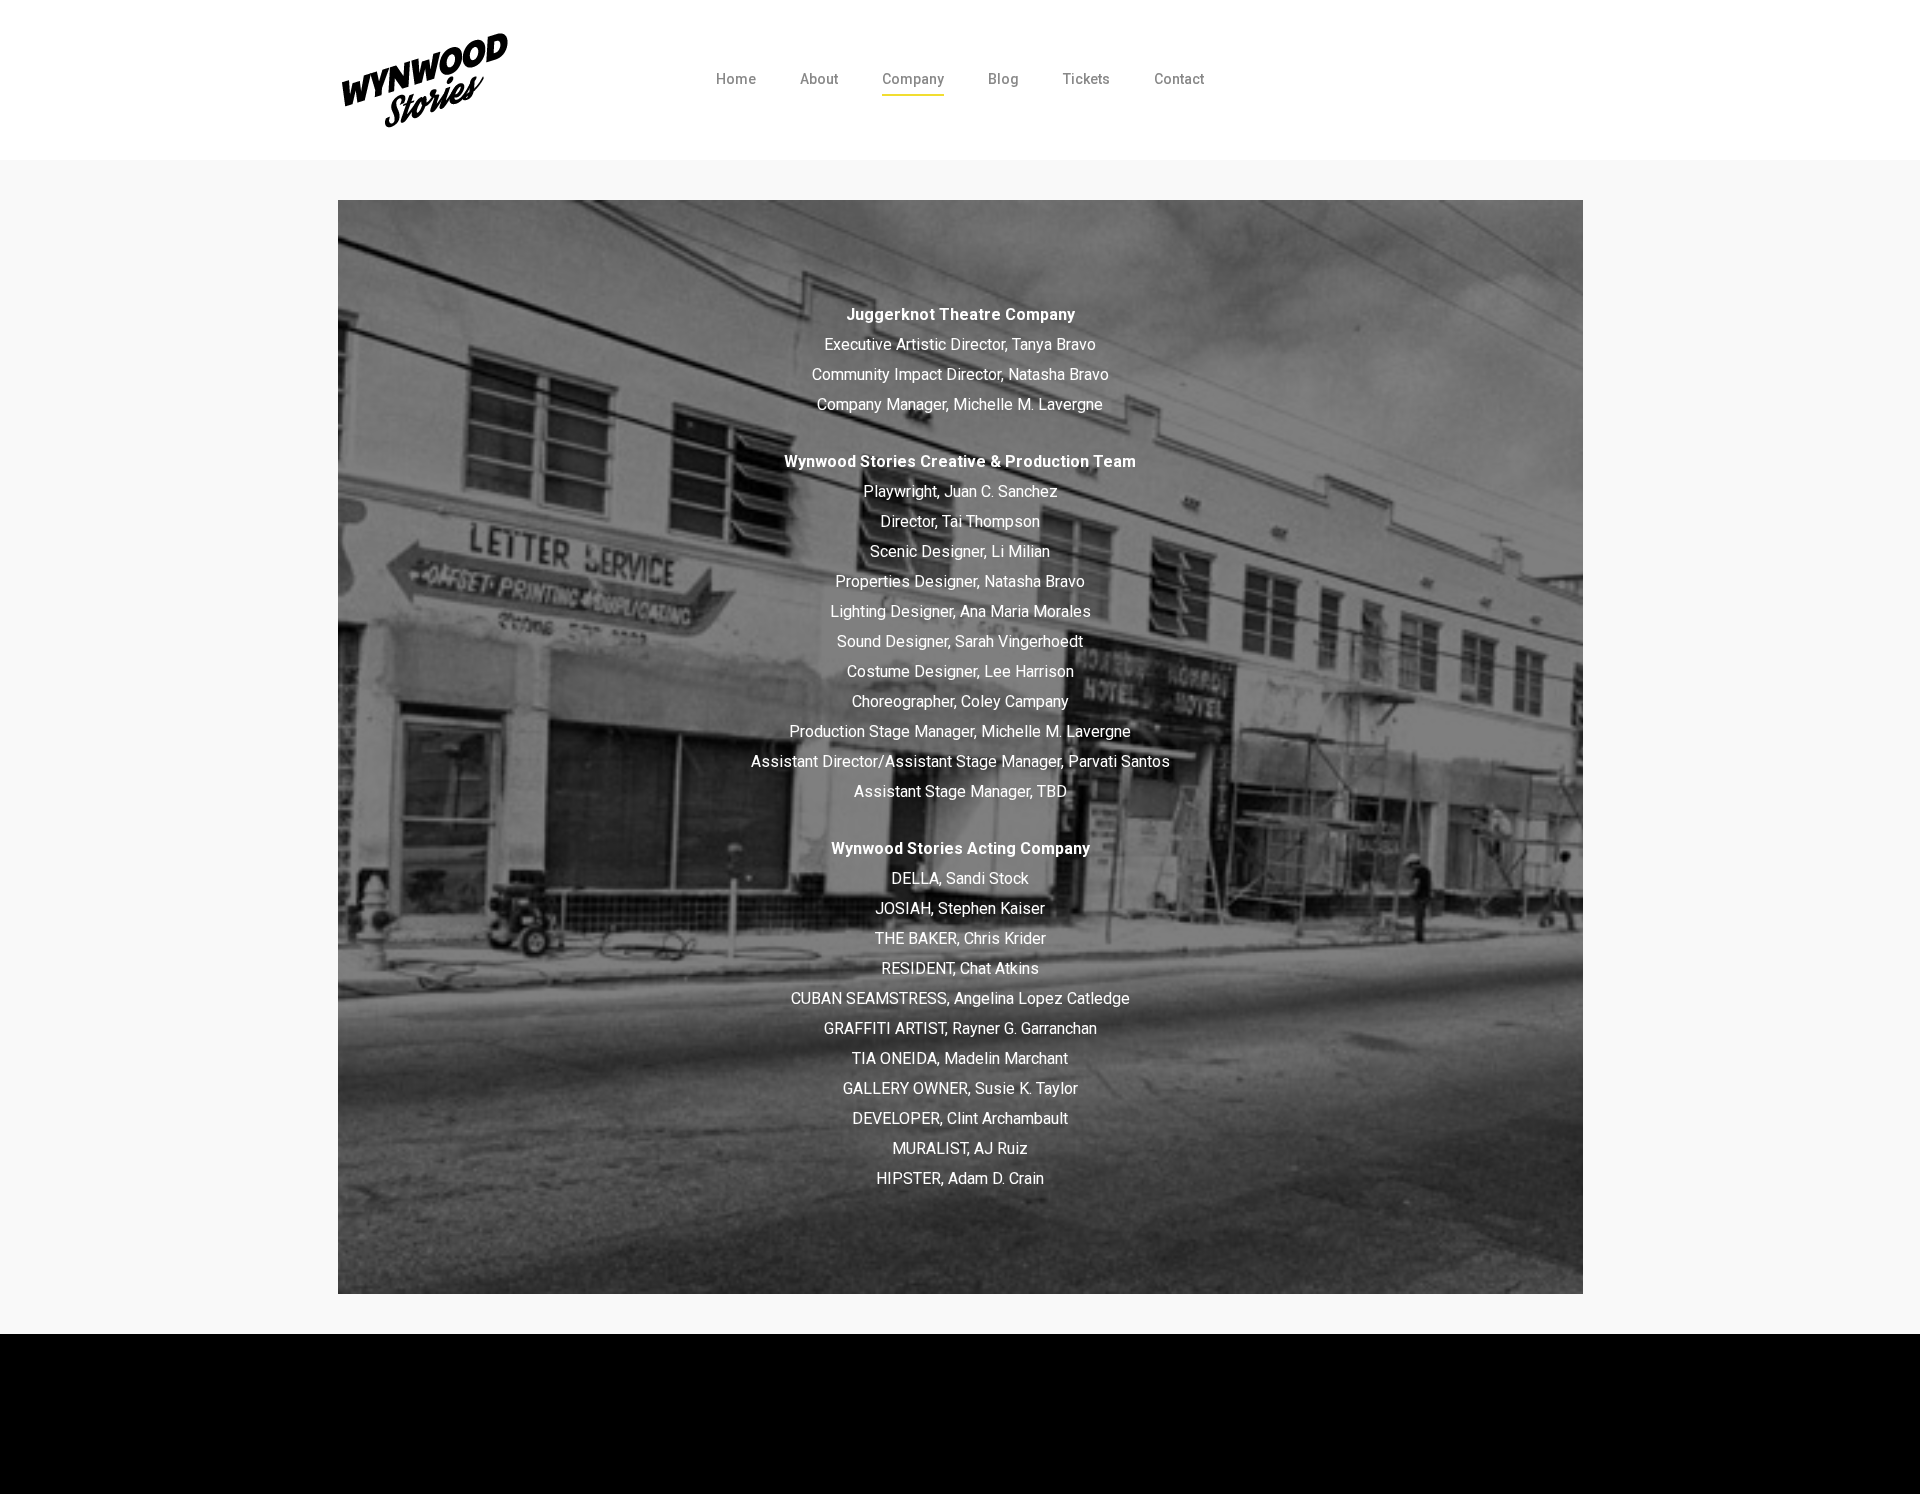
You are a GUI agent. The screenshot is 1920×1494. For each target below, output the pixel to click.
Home (736, 79)
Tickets (1086, 79)
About (819, 79)
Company (913, 79)
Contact (1179, 79)
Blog (1003, 79)
